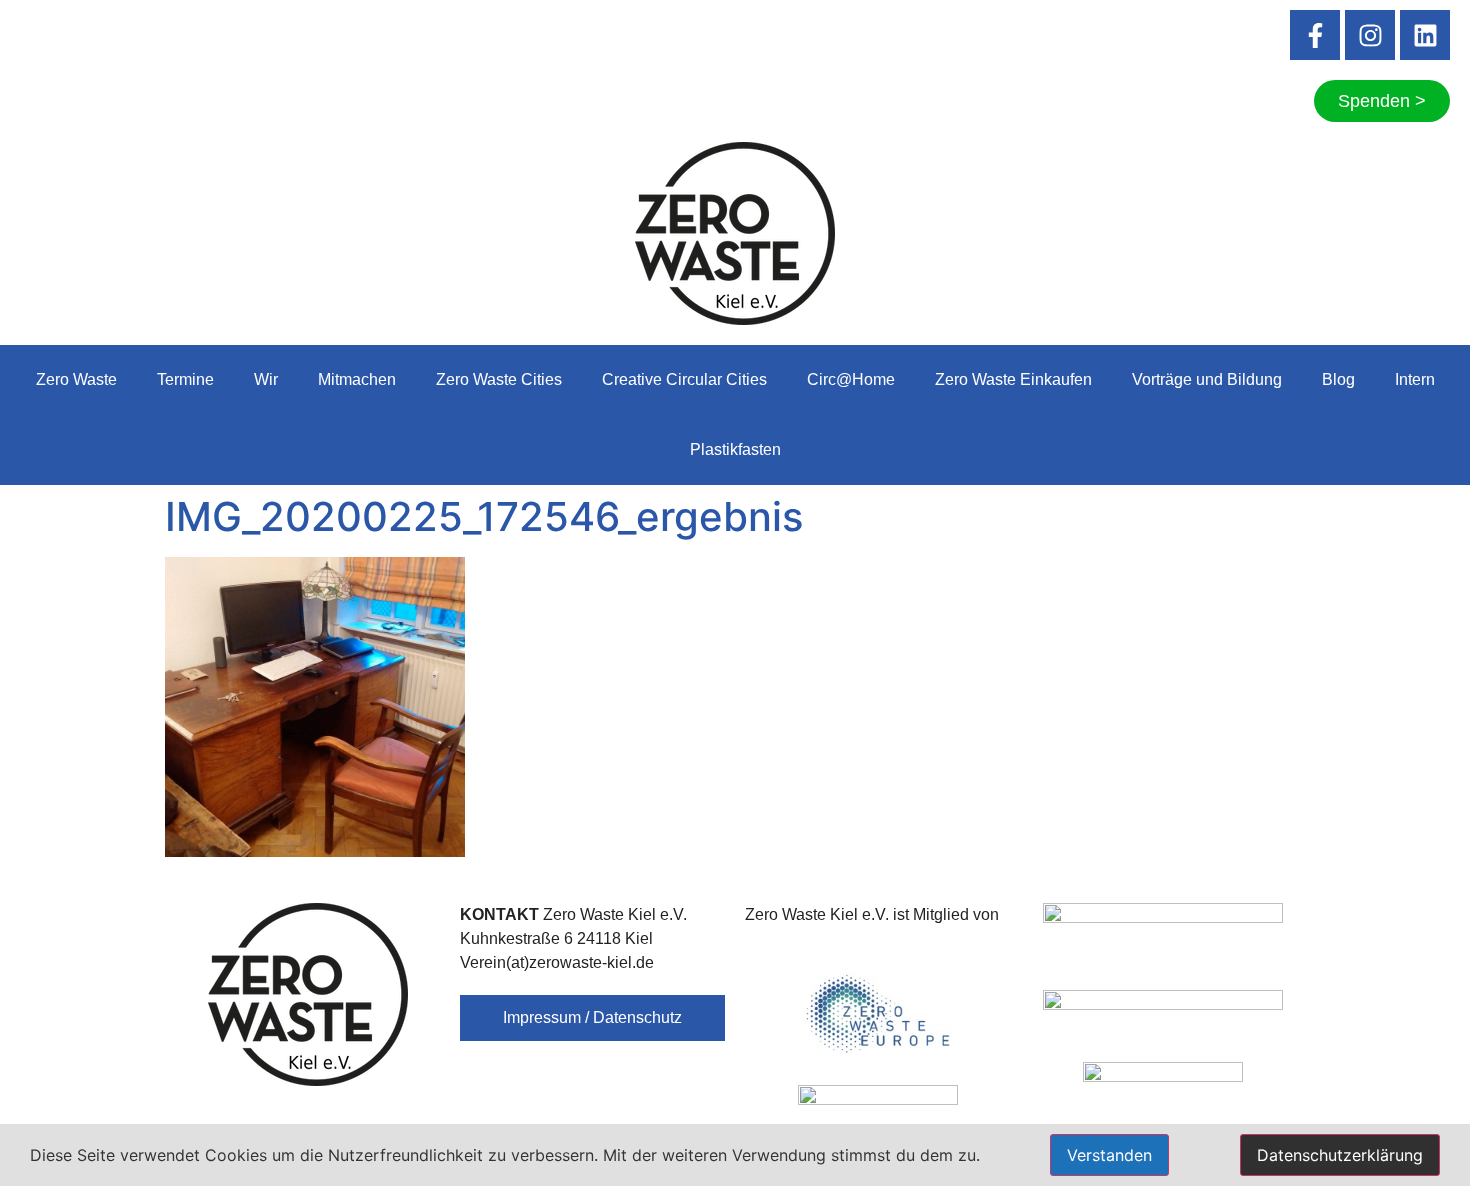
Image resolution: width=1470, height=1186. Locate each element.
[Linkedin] (1425, 35)
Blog (1338, 379)
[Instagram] (1370, 35)
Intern (1415, 379)
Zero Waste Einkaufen (1013, 379)
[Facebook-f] (1315, 35)
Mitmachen (357, 379)
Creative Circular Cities (684, 379)
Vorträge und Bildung (1207, 379)
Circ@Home (851, 379)
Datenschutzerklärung (1340, 1155)
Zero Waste (76, 379)
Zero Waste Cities (499, 379)
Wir (266, 379)
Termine (185, 379)
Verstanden (1109, 1155)
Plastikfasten (735, 449)
